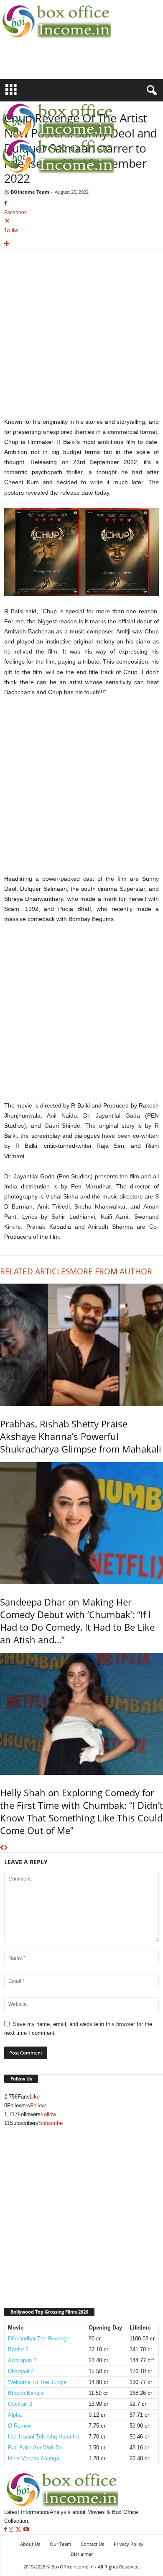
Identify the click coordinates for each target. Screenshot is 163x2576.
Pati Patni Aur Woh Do (35, 2448)
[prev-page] (2, 1848)
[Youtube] (26, 2530)
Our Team (60, 2544)
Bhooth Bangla (26, 2393)
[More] (81, 244)
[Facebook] (6, 2530)
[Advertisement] (49, 64)
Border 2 (18, 2349)
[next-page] (6, 1848)
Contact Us (92, 2544)
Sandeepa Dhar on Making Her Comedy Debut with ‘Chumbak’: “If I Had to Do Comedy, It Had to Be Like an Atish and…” (77, 1621)
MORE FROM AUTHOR (111, 1271)
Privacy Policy (129, 2544)
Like (35, 2097)
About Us (30, 2544)
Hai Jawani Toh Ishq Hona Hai (44, 2437)
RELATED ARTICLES (35, 1271)
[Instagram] (12, 2530)
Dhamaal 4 (21, 2371)
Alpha (15, 2415)
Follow (38, 2105)
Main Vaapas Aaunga (33, 2458)
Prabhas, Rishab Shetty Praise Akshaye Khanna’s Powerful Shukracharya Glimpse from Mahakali (81, 1436)
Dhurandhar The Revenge (39, 2339)
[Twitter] (19, 2530)
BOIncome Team (30, 192)
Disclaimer (82, 2554)
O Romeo (19, 2426)
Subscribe (51, 2123)
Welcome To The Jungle (37, 2382)
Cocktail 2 (20, 2404)
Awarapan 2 (22, 2360)
